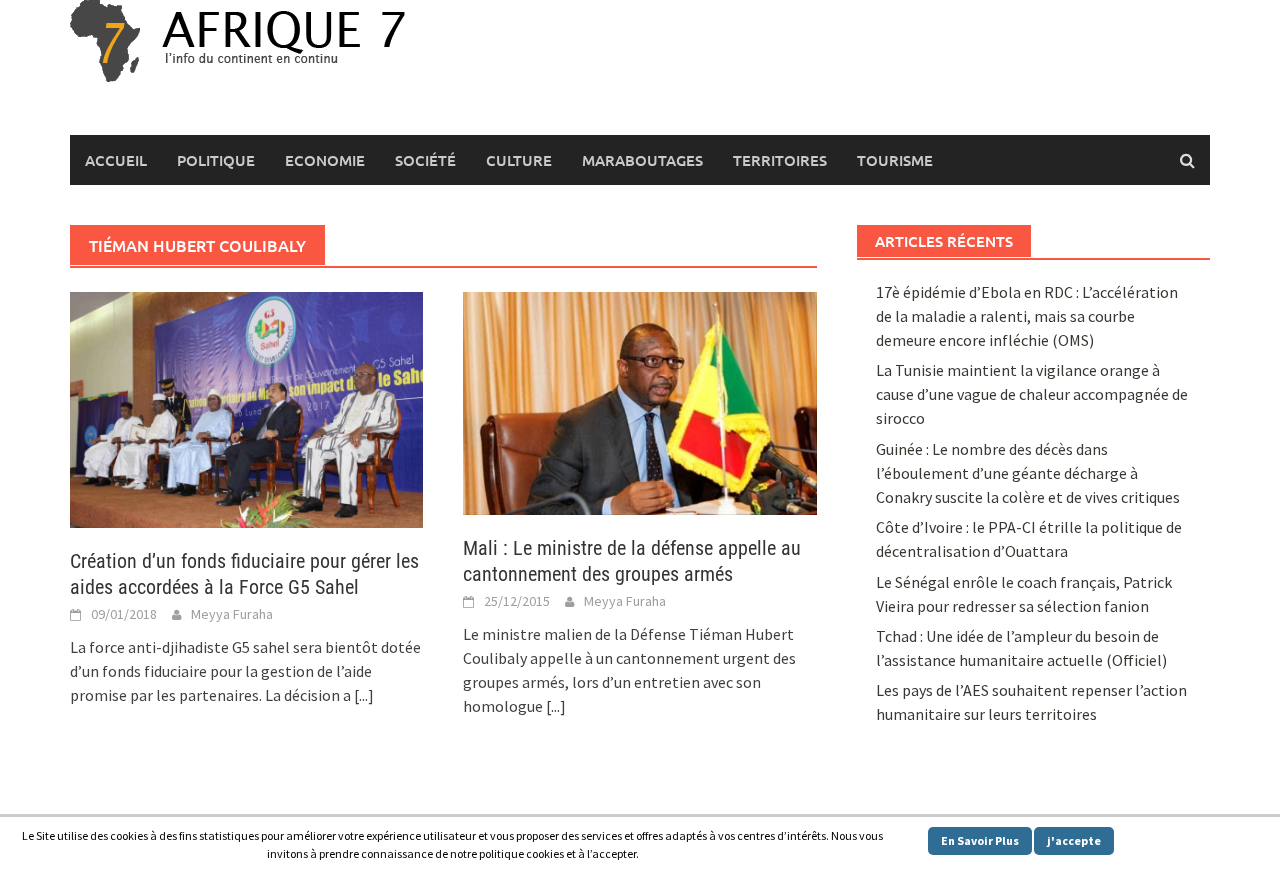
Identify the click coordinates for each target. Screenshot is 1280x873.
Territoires (780, 160)
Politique (216, 160)
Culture (519, 160)
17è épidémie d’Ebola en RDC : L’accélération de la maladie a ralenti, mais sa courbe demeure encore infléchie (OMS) (1027, 316)
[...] (364, 695)
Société (425, 160)
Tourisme (895, 160)
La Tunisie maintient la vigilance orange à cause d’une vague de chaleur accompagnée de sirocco (1032, 394)
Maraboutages (642, 160)
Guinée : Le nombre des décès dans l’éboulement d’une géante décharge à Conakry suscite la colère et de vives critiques (1028, 473)
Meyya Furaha (232, 614)
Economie (325, 160)
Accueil (116, 160)
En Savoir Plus (980, 840)
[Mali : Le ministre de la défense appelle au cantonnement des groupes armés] (639, 401)
